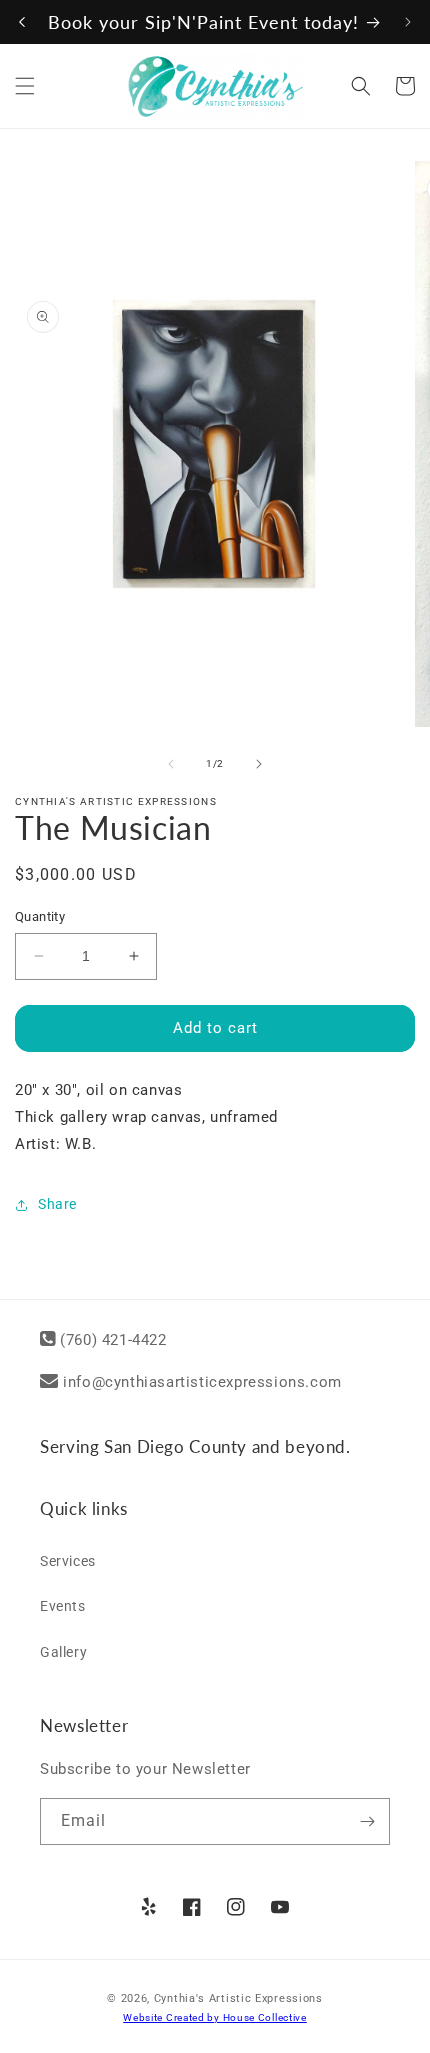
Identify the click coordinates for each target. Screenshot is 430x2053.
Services (68, 1561)
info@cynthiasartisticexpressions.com (202, 1382)
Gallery (63, 1652)
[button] (25, 86)
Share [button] (57, 1204)
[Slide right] (259, 764)
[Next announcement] (408, 22)
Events (63, 1606)
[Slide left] (171, 764)
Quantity (40, 916)
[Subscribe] (367, 1821)
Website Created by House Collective (215, 2017)
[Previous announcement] (22, 22)
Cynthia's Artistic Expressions (238, 1998)
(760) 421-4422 (113, 1340)
